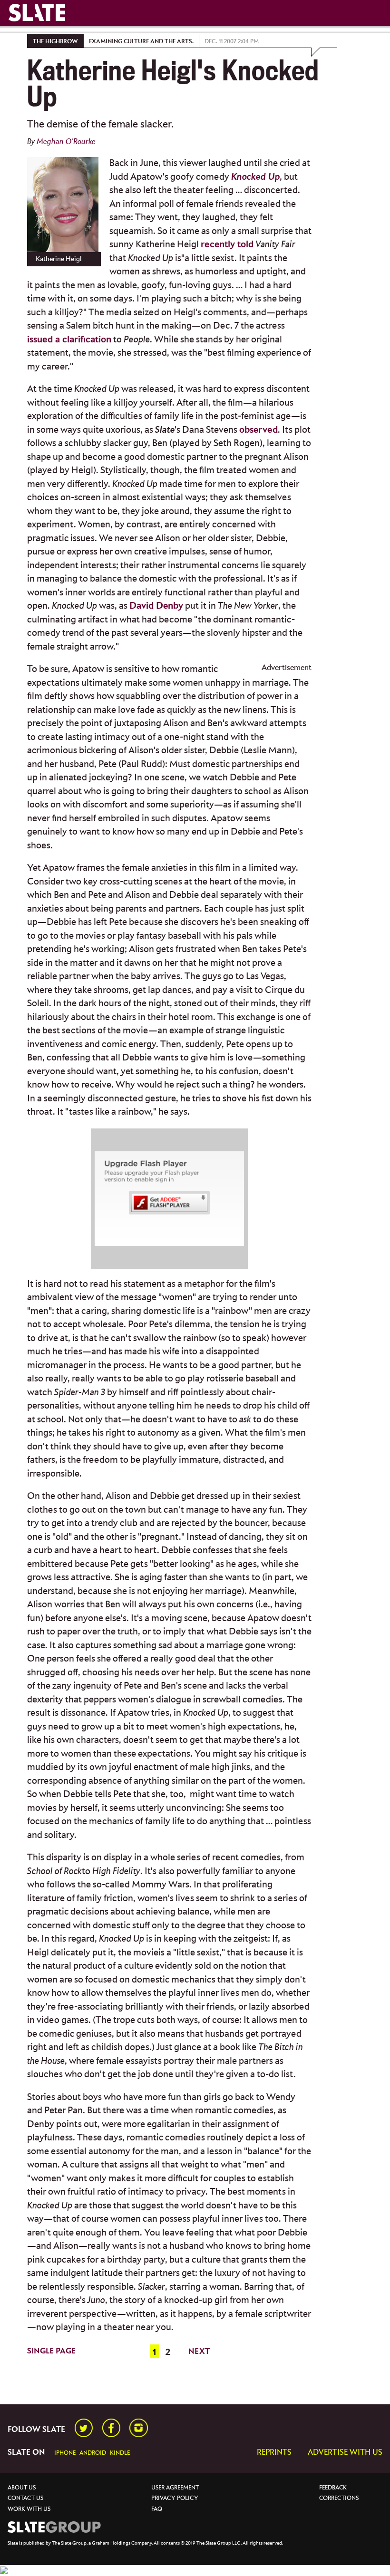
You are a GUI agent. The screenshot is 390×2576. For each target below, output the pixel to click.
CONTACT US (25, 2498)
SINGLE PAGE (51, 2351)
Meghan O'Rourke (66, 142)
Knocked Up (256, 177)
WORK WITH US (29, 2509)
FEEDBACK (333, 2488)
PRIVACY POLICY (175, 2498)
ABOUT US (22, 2488)
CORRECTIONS (339, 2498)
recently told (227, 245)
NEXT (199, 2352)
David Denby (156, 606)
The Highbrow (55, 42)
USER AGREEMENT (175, 2488)
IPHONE (65, 2453)
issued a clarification (69, 340)
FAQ (157, 2509)
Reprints (274, 2453)
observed (258, 430)
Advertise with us (345, 2453)
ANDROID (93, 2453)
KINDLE (120, 2453)
